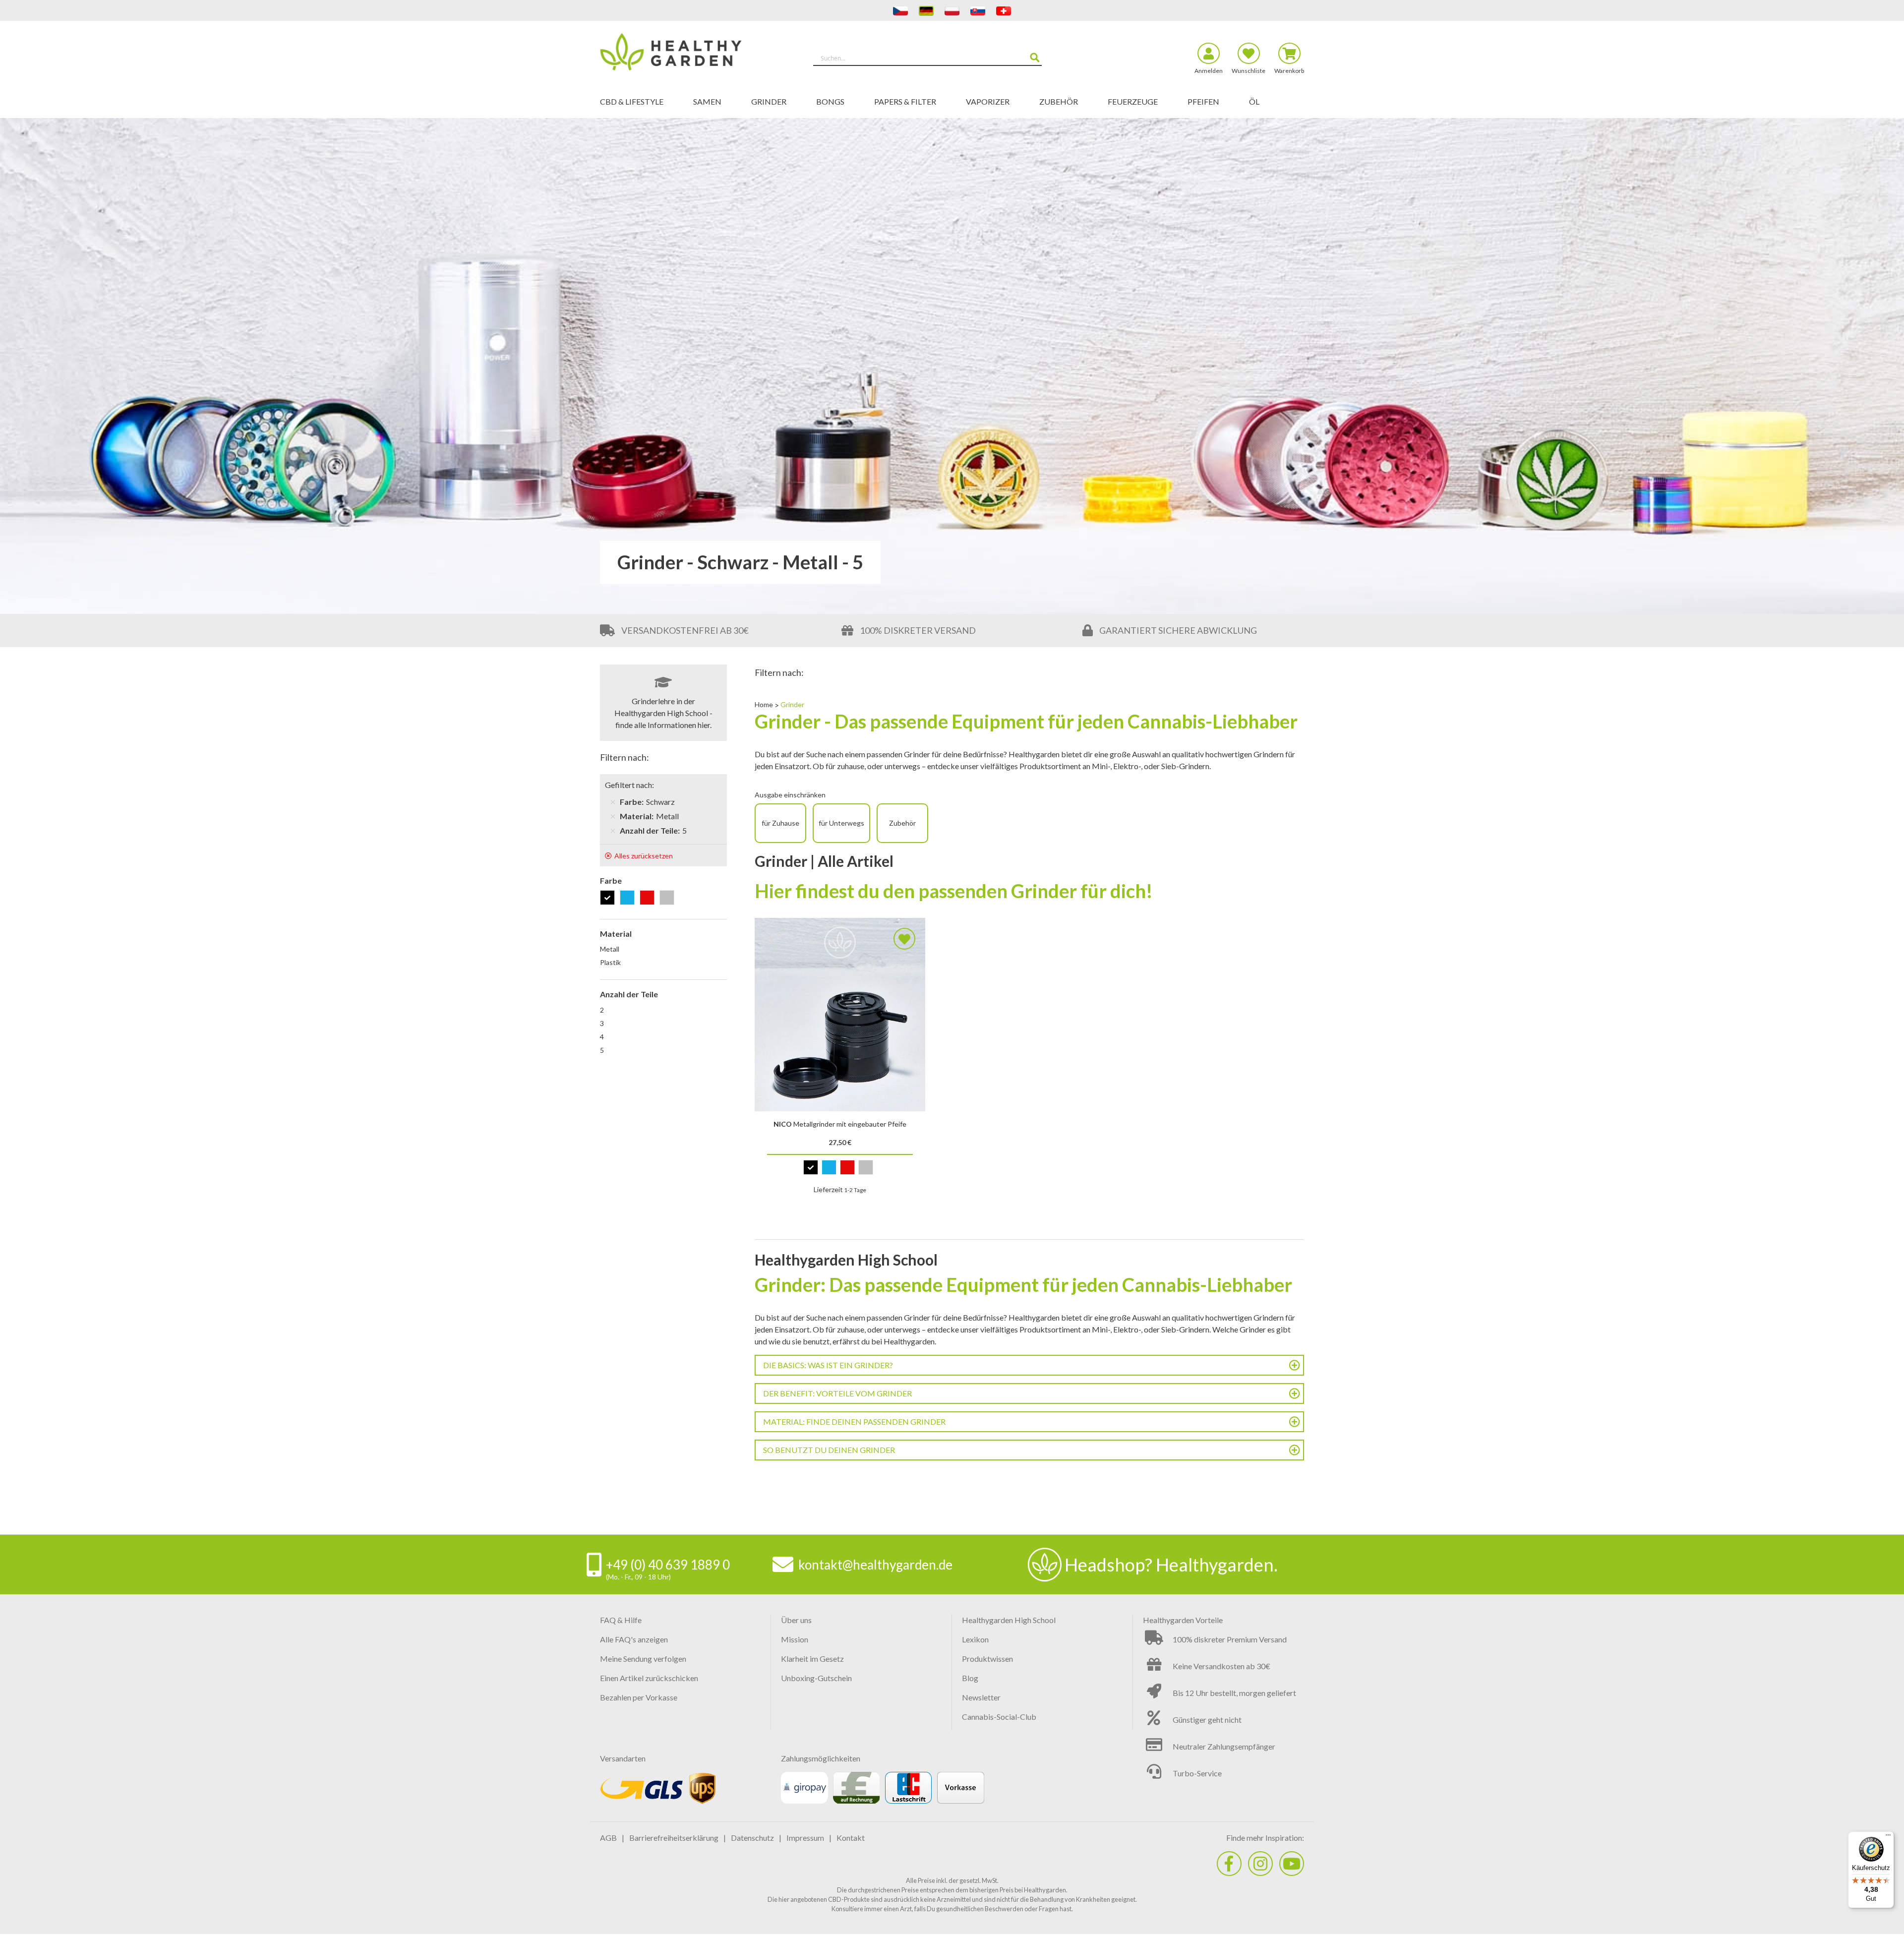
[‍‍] (1229, 1864)
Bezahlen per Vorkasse (639, 1697)
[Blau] (629, 898)
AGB (608, 1838)
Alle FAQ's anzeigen (634, 1639)
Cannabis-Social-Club (999, 1717)
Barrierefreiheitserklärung (674, 1838)
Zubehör (902, 823)
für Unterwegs (841, 823)
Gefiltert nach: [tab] (629, 785)
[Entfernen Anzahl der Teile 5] (613, 831)
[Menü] (1888, 1837)
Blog (970, 1678)
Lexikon (975, 1639)
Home (765, 704)
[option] (811, 1167)
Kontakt (851, 1838)
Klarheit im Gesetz (812, 1659)
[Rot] (649, 898)
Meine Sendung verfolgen (643, 1659)
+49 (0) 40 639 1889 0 (668, 1565)
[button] (904, 939)
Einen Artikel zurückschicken (649, 1678)
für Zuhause (780, 823)
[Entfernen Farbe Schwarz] (613, 802)
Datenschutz (752, 1838)
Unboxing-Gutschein (816, 1678)
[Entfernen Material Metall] (613, 816)
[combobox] (927, 58)
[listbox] (840, 1170)
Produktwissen (987, 1659)
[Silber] (669, 898)
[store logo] (688, 54)
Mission (795, 1639)
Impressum (805, 1838)
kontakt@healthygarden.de (875, 1565)
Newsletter (981, 1697)
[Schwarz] (609, 898)
